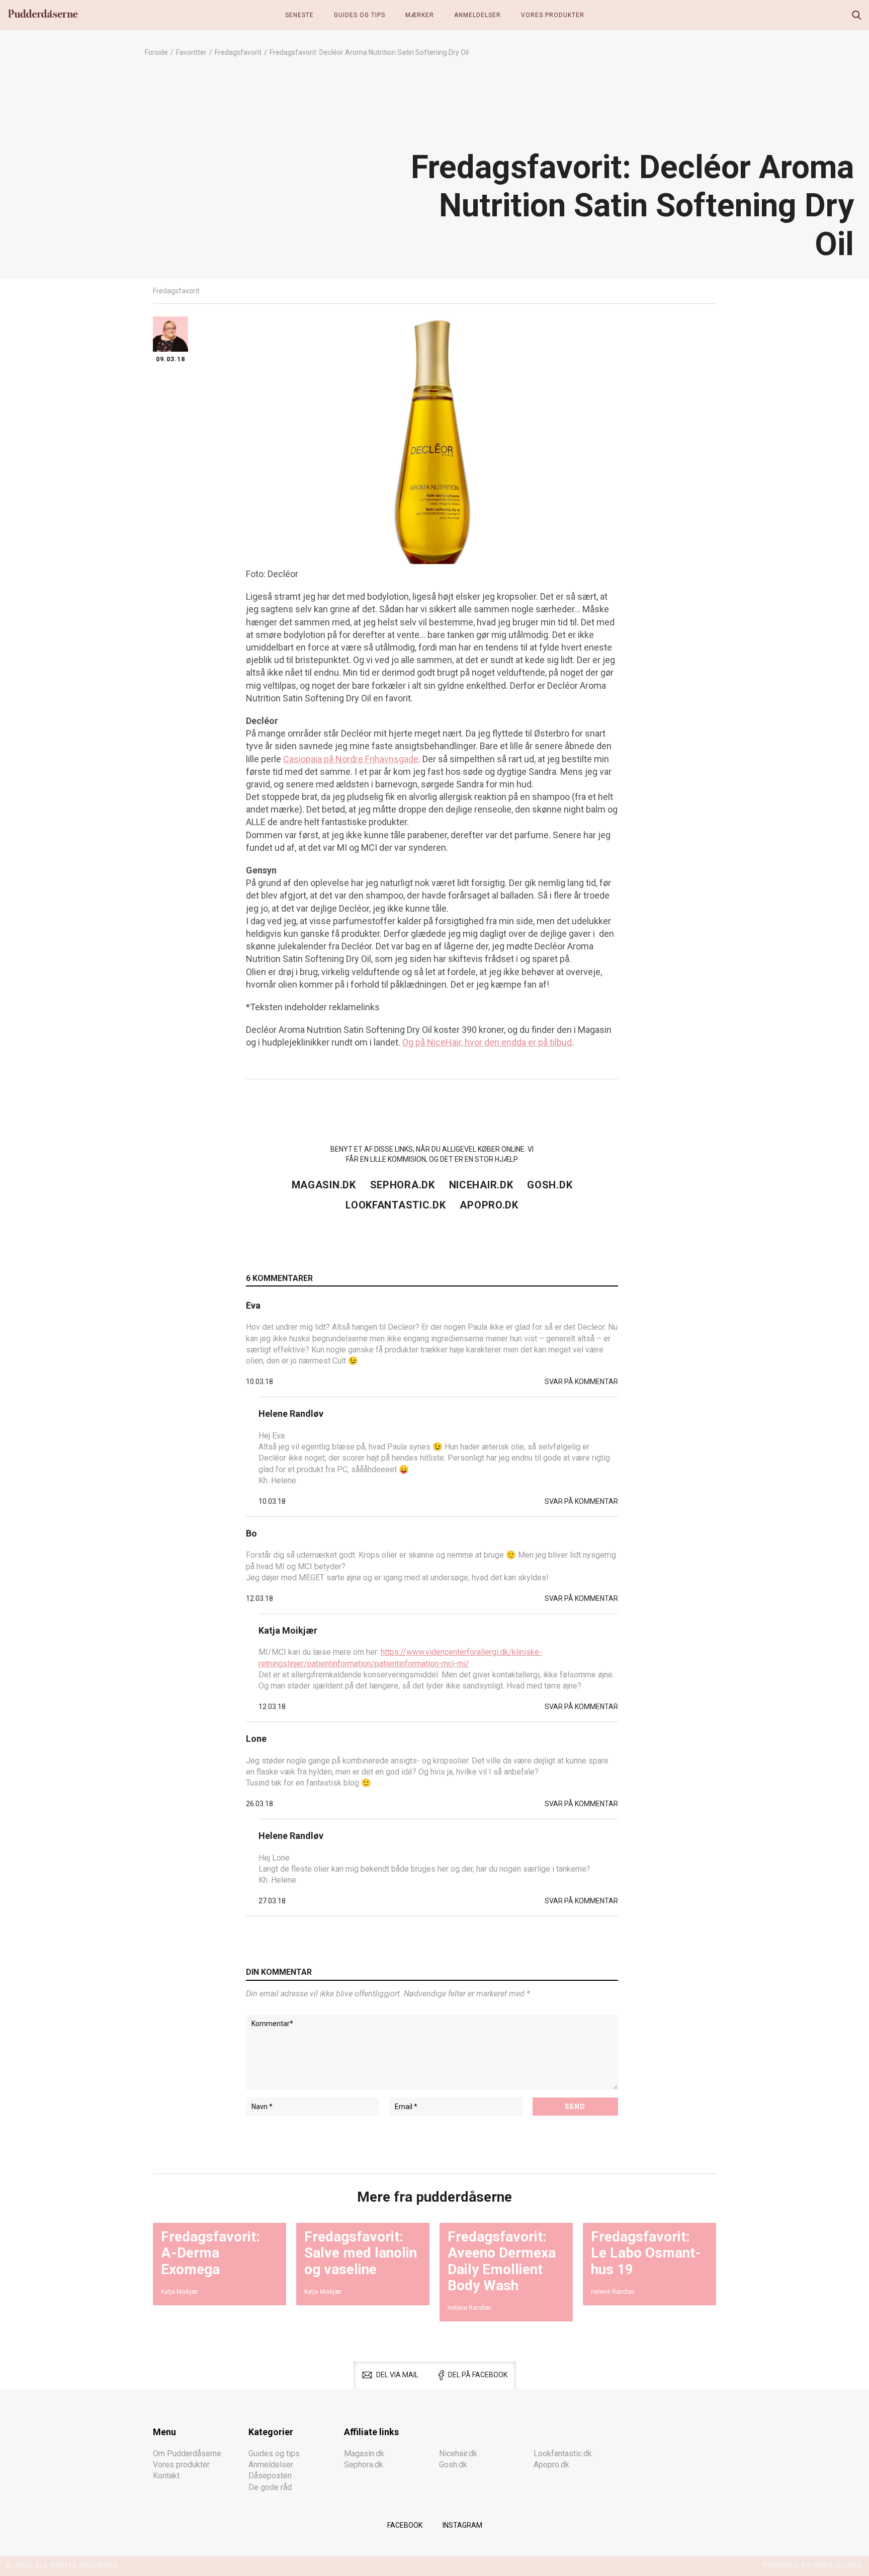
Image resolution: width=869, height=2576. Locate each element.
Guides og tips (360, 15)
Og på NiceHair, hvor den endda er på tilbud (487, 1042)
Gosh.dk (550, 1185)
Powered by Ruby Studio (813, 2565)
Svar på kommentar (581, 1382)
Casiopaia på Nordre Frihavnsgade (351, 759)
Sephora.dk (403, 1185)
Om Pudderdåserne (187, 2453)
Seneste (299, 15)
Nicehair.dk (481, 1185)
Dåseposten (270, 2476)
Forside (156, 52)
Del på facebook (478, 2375)
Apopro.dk (489, 1205)
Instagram (462, 2525)
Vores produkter (553, 15)
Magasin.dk (324, 1185)
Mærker (420, 15)
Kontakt (166, 2476)
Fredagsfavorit (238, 52)
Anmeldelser (477, 15)
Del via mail (397, 2375)
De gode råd (270, 2487)
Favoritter (191, 52)
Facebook (405, 2525)
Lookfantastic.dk (396, 1205)
